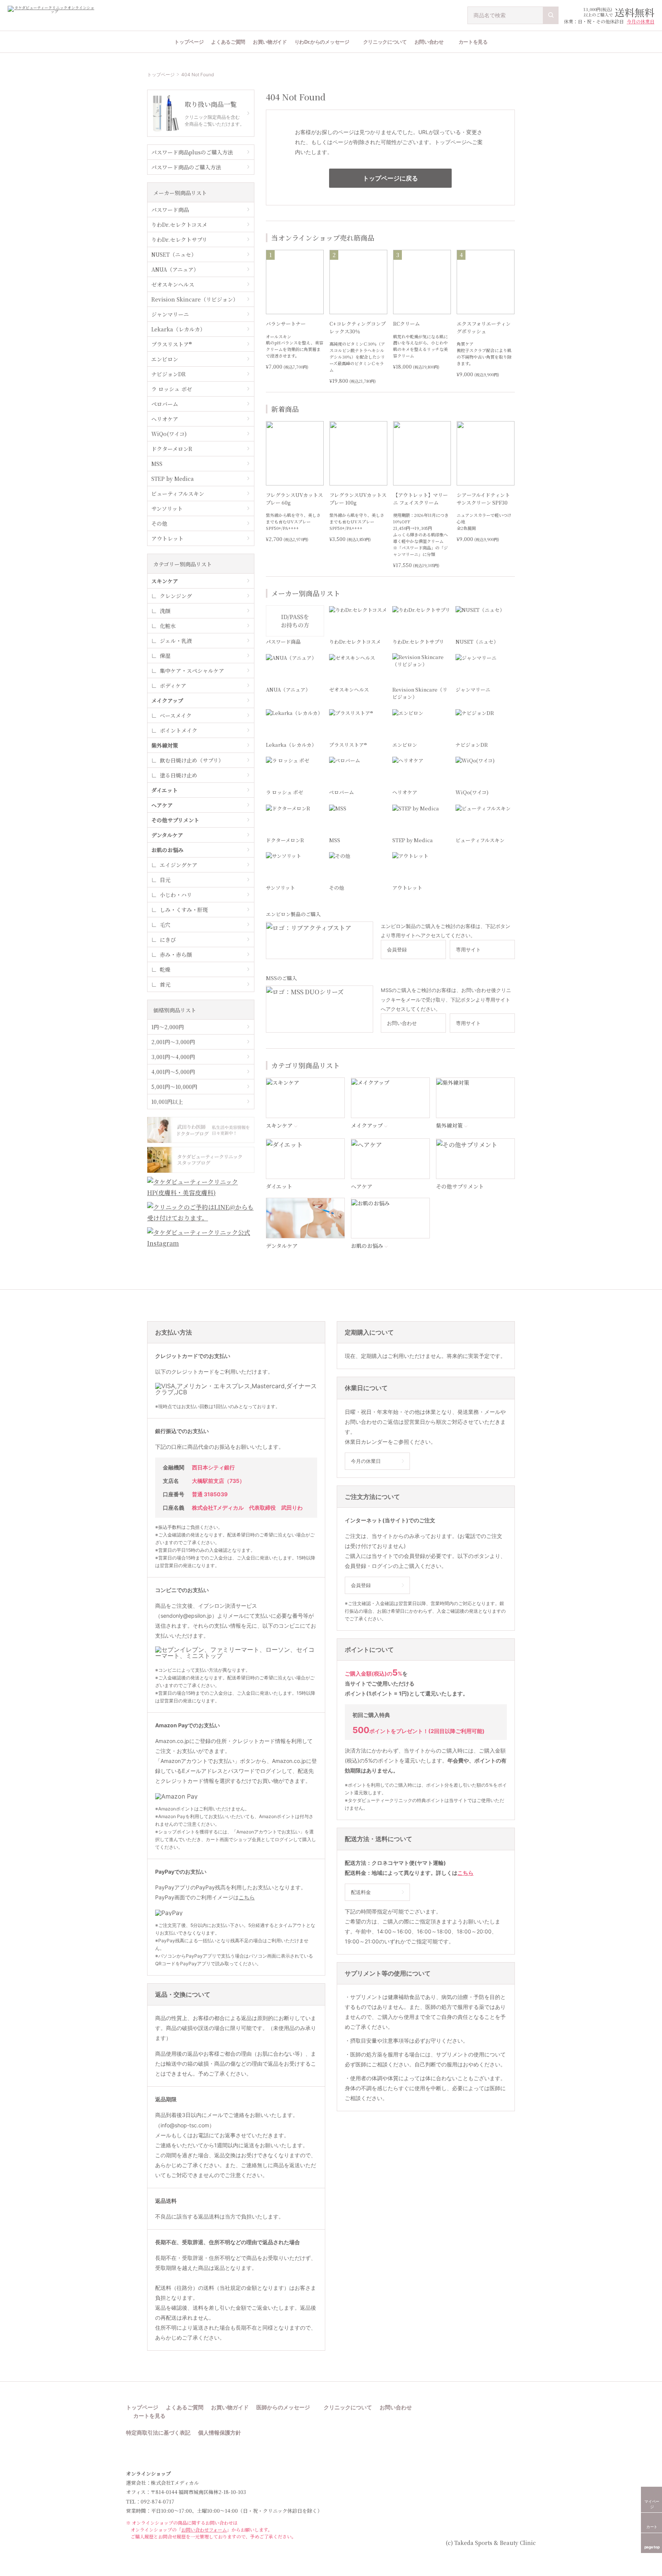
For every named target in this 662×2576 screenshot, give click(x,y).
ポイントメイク (179, 730)
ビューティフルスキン (178, 494)
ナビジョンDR (169, 374)
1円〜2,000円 (168, 1027)
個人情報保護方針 (220, 2433)
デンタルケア (167, 835)
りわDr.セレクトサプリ (179, 239)
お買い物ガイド (270, 42)
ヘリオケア (165, 419)
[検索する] (551, 15)
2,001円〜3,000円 (173, 1042)
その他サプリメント (175, 820)
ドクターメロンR (172, 449)
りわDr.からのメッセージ (322, 42)
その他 (159, 523)
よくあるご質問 (228, 42)
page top (652, 2547)
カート (652, 2527)
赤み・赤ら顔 (176, 954)
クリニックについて (385, 42)
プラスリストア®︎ (172, 344)
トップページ (189, 42)
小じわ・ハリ (176, 895)
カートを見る (473, 42)
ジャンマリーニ (170, 314)
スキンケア (165, 581)
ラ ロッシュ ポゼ (172, 389)
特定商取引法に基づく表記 (158, 2433)
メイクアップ (167, 700)
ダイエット (165, 790)
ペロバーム (165, 404)
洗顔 (165, 611)
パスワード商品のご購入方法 (186, 167)
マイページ (652, 2504)
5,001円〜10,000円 (174, 1087)
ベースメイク (176, 715)
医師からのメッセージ (283, 2408)
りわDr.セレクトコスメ (179, 225)
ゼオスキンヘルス (173, 284)
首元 (165, 984)
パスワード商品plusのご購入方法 (192, 152)
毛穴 (165, 925)
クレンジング (176, 596)
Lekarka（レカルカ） (178, 329)
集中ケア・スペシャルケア (192, 671)
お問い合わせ (429, 42)
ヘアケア (162, 805)
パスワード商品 (170, 210)
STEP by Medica (173, 479)
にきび (168, 940)
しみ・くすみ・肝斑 (184, 910)
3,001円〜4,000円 (173, 1057)
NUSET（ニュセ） (174, 254)
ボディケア (173, 685)
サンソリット (167, 508)
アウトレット (167, 538)
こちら (247, 1897)
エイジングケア (179, 865)
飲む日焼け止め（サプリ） (192, 760)
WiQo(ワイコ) (169, 434)
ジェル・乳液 (176, 641)
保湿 (165, 656)
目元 (165, 880)
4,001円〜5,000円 (173, 1072)
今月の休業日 (641, 21)
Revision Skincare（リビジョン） (195, 299)
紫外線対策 (165, 745)
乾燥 (165, 969)
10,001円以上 (167, 1102)
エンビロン (165, 359)
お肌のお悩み (167, 850)
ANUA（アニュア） (175, 269)
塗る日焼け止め (179, 775)
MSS (157, 464)
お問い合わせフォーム (204, 2529)
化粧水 (168, 626)
